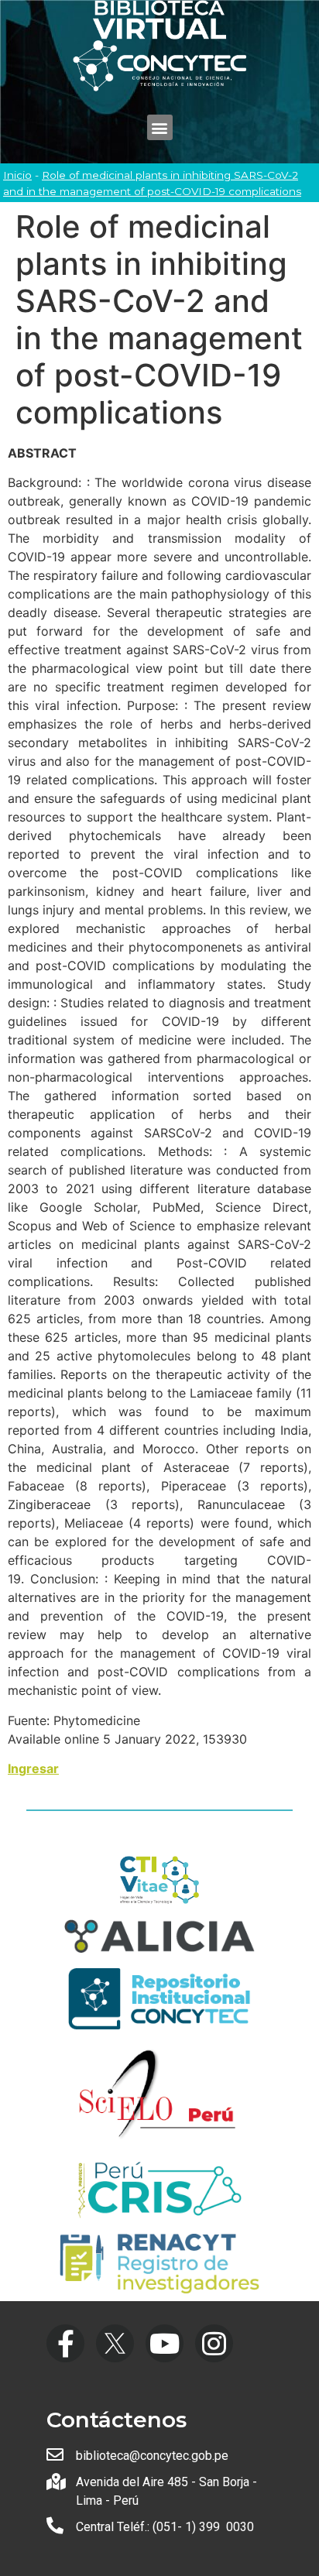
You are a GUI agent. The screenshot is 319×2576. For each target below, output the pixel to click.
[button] (160, 127)
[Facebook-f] (65, 2343)
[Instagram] (214, 2343)
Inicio (17, 175)
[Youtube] (165, 2343)
